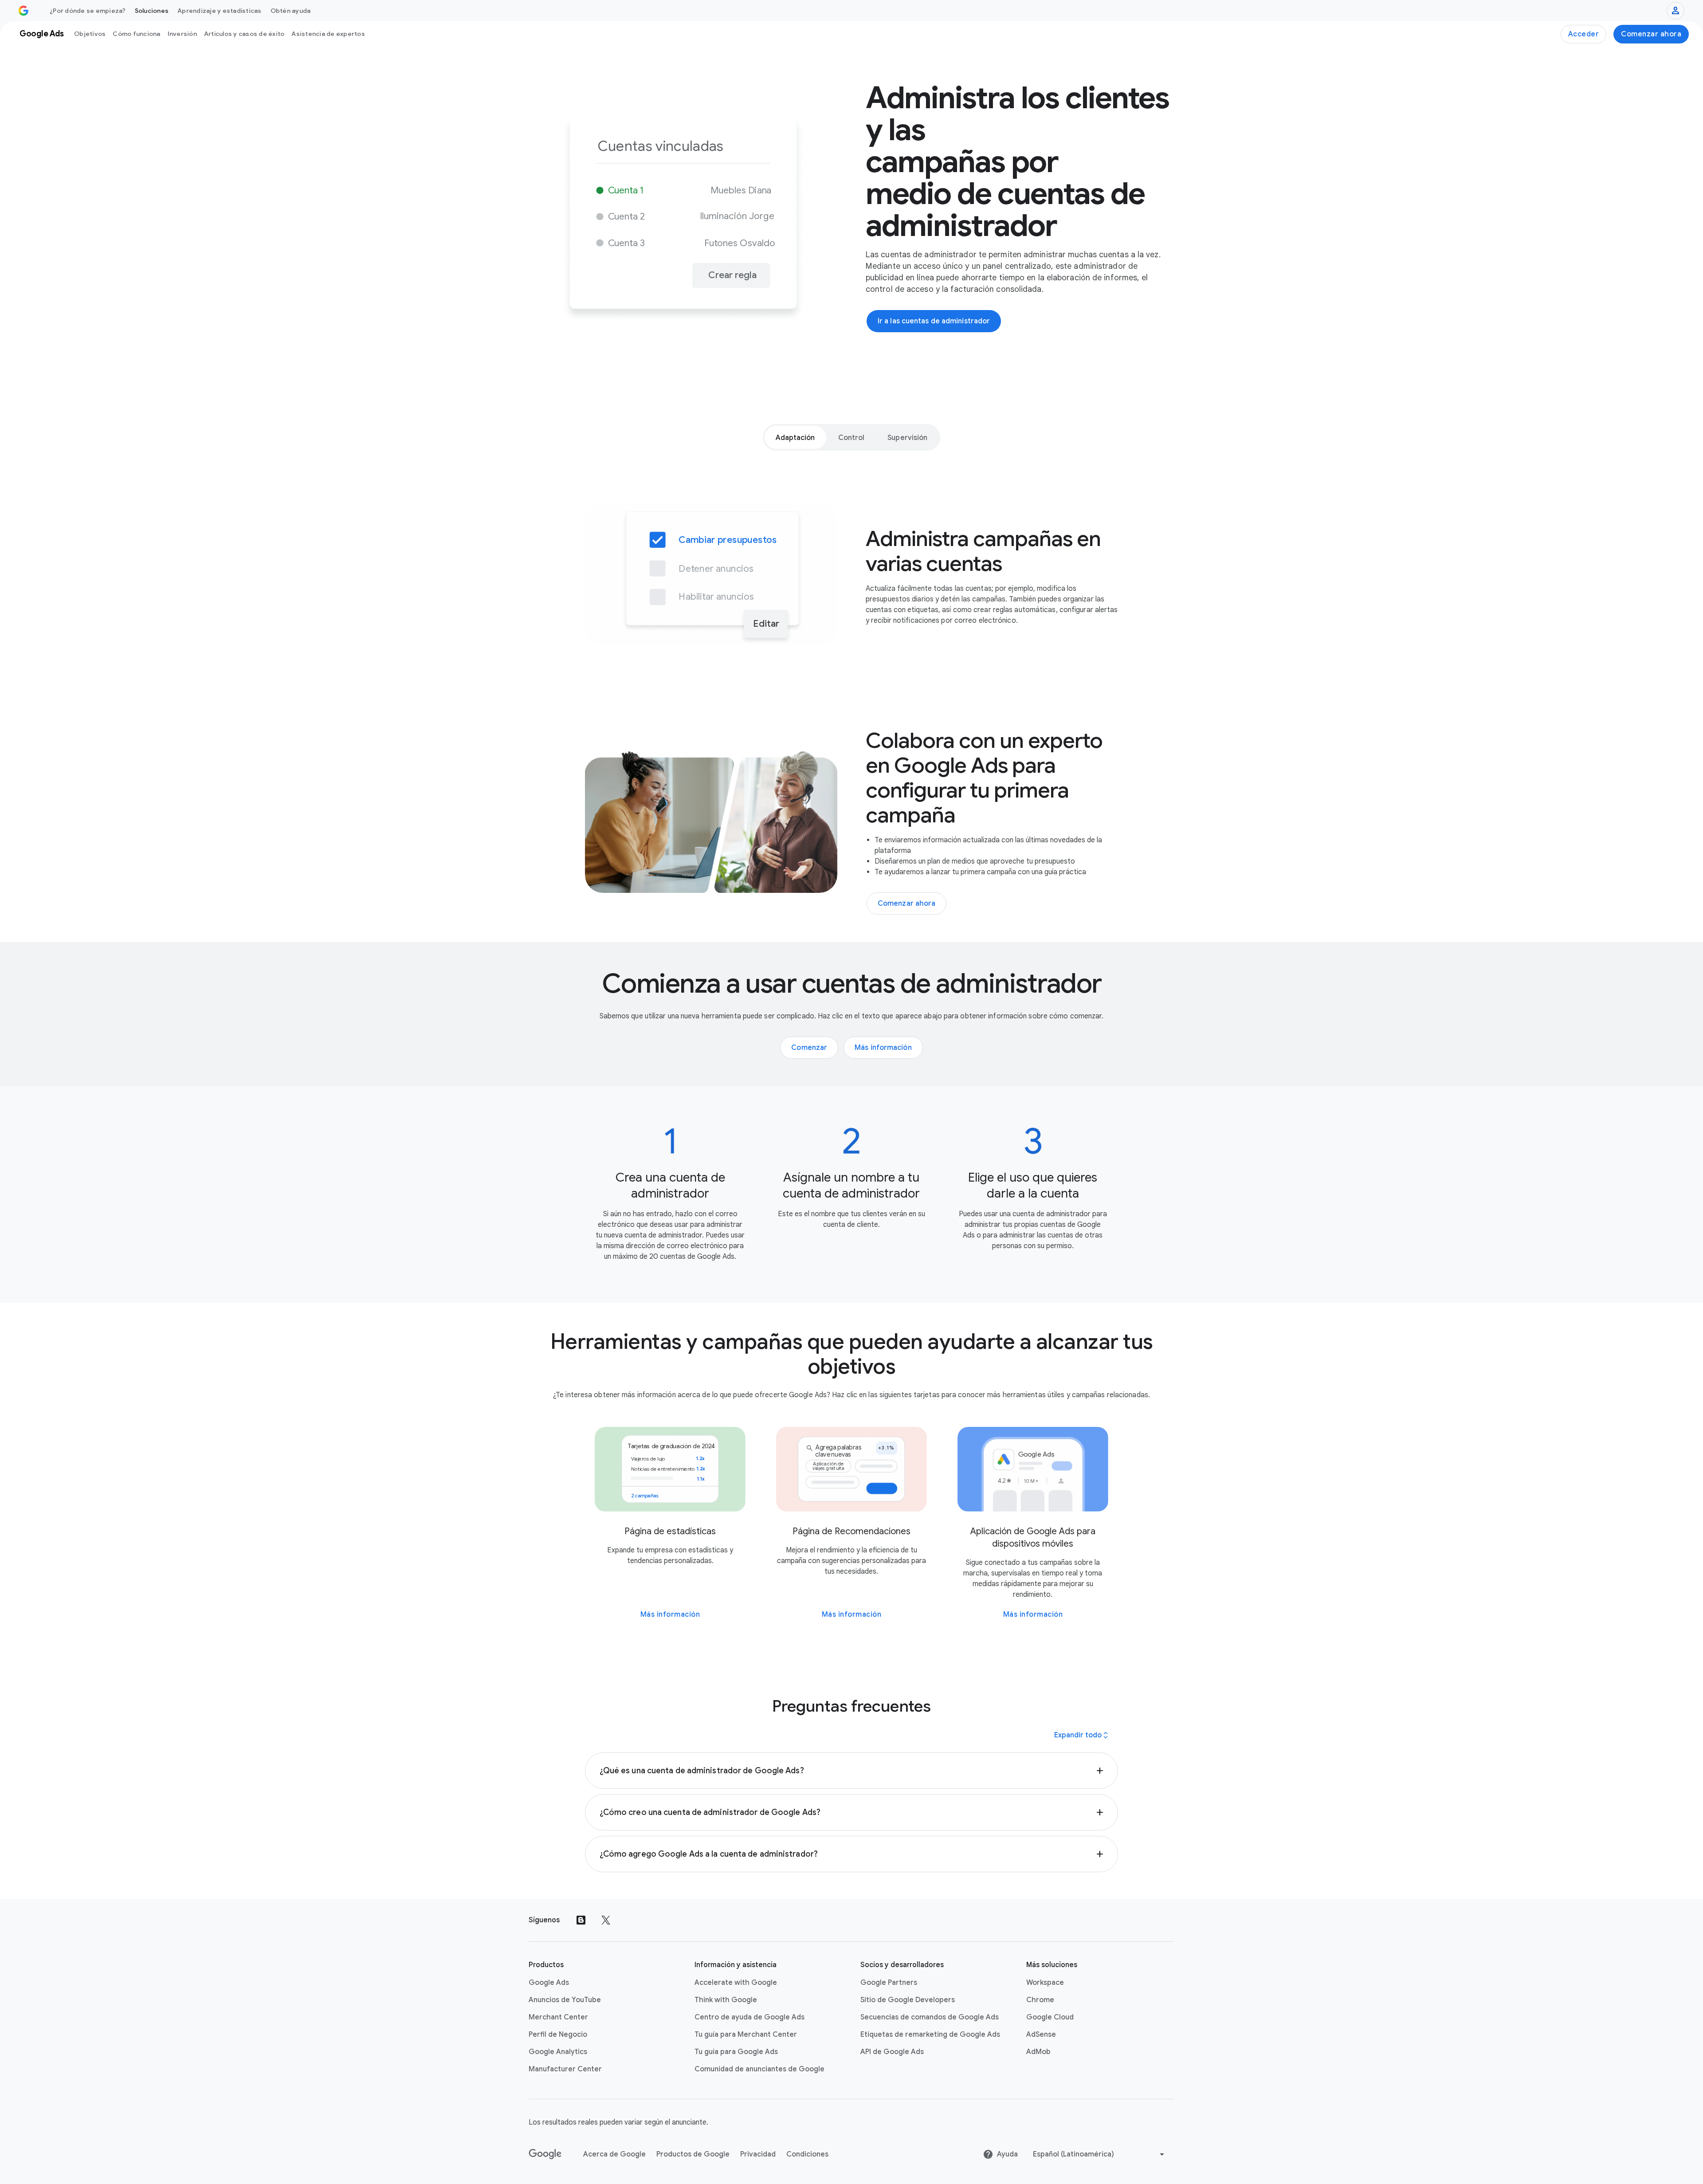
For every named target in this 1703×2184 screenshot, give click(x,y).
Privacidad (758, 2154)
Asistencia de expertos (328, 34)
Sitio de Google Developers (908, 2000)
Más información (670, 1614)
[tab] (795, 437)
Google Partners (889, 1983)
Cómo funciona (136, 34)
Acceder (1584, 34)
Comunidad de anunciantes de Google (759, 2069)
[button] (852, 1771)
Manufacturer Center (565, 2069)
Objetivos (90, 34)
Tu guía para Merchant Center (746, 2035)
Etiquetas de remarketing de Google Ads (930, 2035)
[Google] (545, 2154)
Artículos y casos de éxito (244, 34)
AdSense (1041, 2035)
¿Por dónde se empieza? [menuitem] (88, 11)
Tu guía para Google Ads (736, 2052)
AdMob (1038, 2052)
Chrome (1040, 2000)
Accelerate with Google (736, 1983)
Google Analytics (558, 2052)
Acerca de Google (614, 2154)
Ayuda (1007, 2154)
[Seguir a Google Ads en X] (606, 1920)
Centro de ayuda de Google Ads (749, 2017)
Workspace (1045, 1983)
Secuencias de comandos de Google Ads (930, 2017)
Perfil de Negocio (558, 2035)
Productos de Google (693, 2154)
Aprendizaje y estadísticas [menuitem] (220, 11)
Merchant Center (558, 2017)
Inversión (182, 34)
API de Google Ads (892, 2052)
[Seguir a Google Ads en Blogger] (581, 1920)
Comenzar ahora (1651, 34)
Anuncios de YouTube (565, 2000)
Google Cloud (1050, 2017)
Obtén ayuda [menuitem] (291, 11)
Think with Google (726, 2000)
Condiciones (807, 2154)
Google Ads (549, 1983)
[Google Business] (24, 11)
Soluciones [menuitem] (152, 11)
